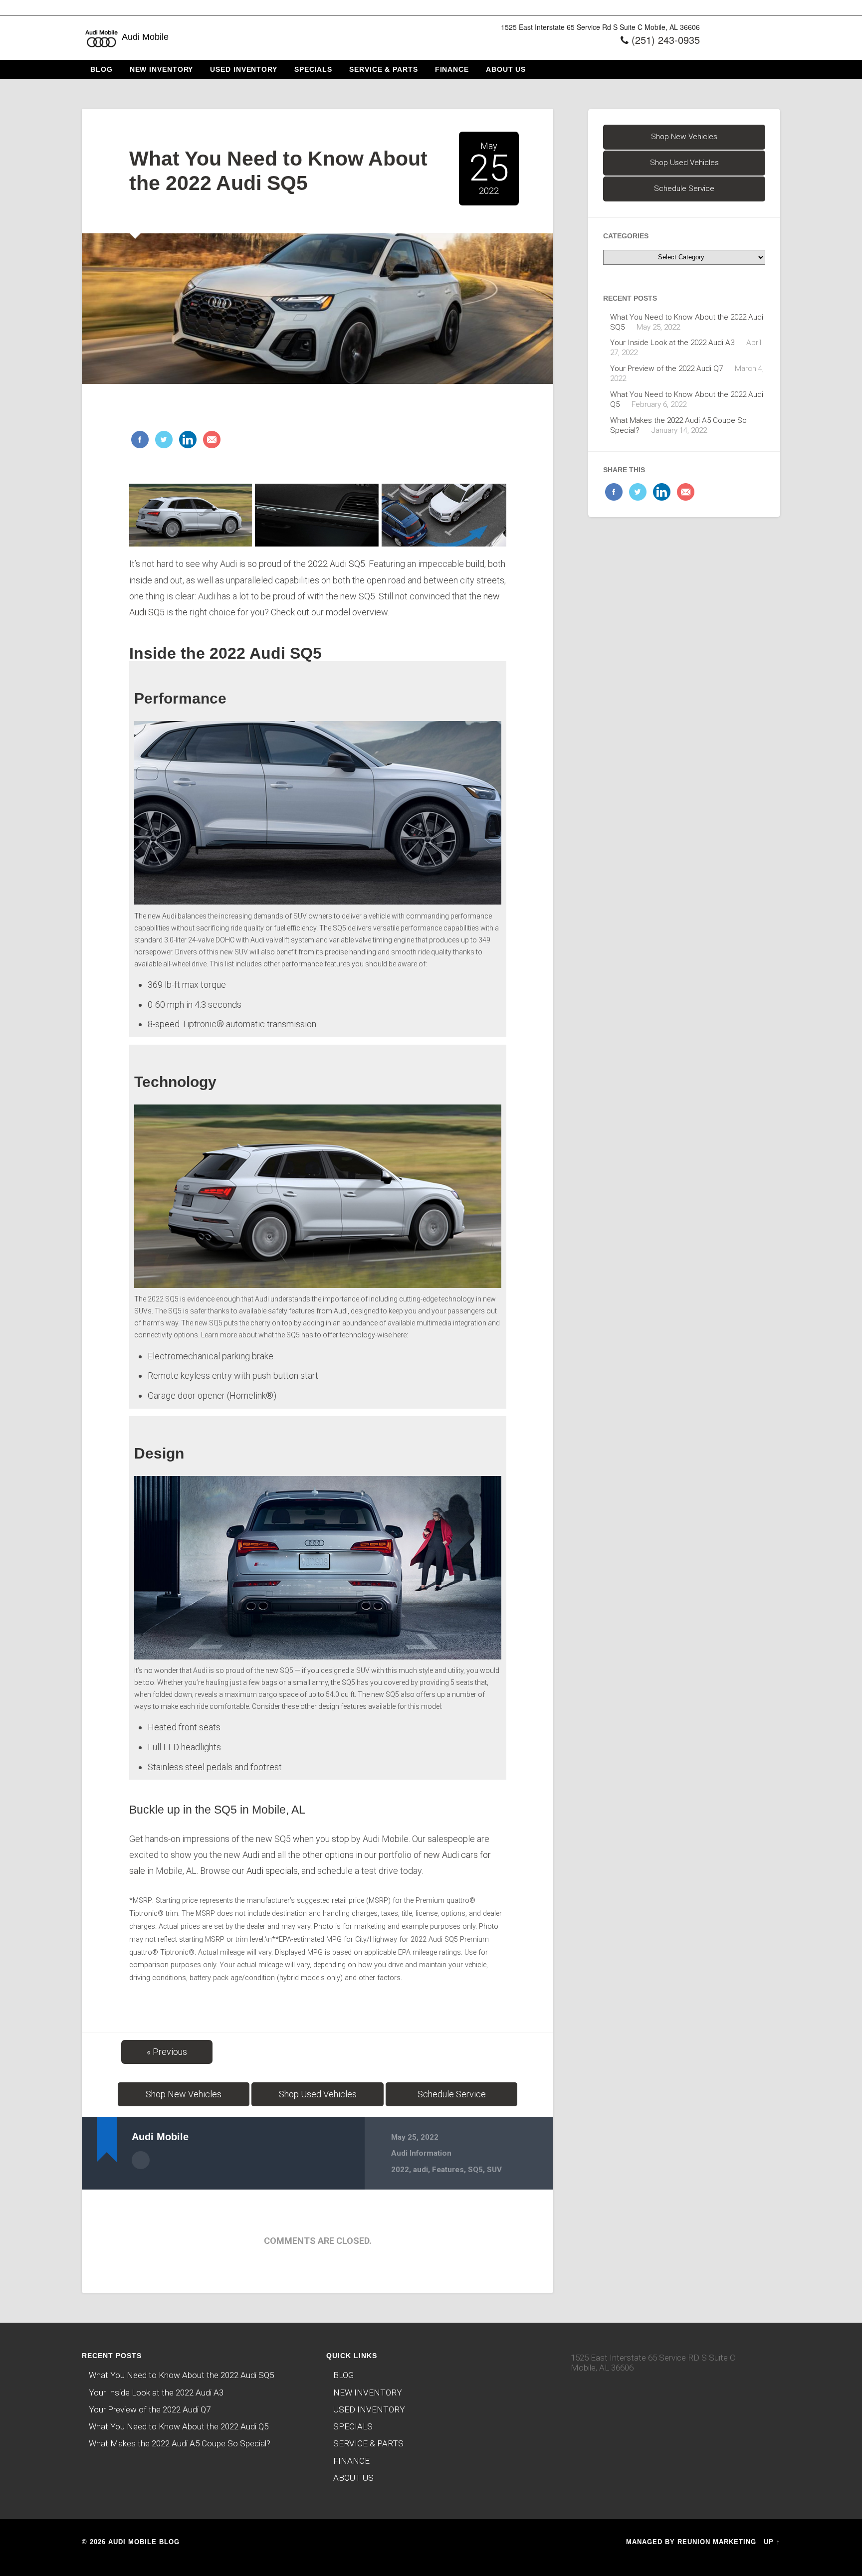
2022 (400, 2170)
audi (421, 2170)
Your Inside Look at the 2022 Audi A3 (672, 343)
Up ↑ (772, 2542)
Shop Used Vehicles (318, 2094)
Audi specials (272, 1871)
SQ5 (475, 2170)
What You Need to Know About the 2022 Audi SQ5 (181, 2375)
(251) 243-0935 (666, 40)
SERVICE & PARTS (384, 69)
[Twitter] (163, 440)
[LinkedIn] (187, 440)
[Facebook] (140, 440)
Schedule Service (452, 2094)
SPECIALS (313, 69)
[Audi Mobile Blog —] (102, 54)
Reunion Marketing (717, 2542)
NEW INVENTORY (162, 69)
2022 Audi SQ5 (336, 564)
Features (448, 2170)
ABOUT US (506, 69)
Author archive (141, 2160)
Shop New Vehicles (184, 2094)
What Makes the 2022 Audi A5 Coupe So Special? (180, 2443)
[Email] (211, 440)
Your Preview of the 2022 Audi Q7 (666, 368)
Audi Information (421, 2153)
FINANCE (452, 69)
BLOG (102, 69)
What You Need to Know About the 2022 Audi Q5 (179, 2426)
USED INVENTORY (244, 69)
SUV (494, 2170)
